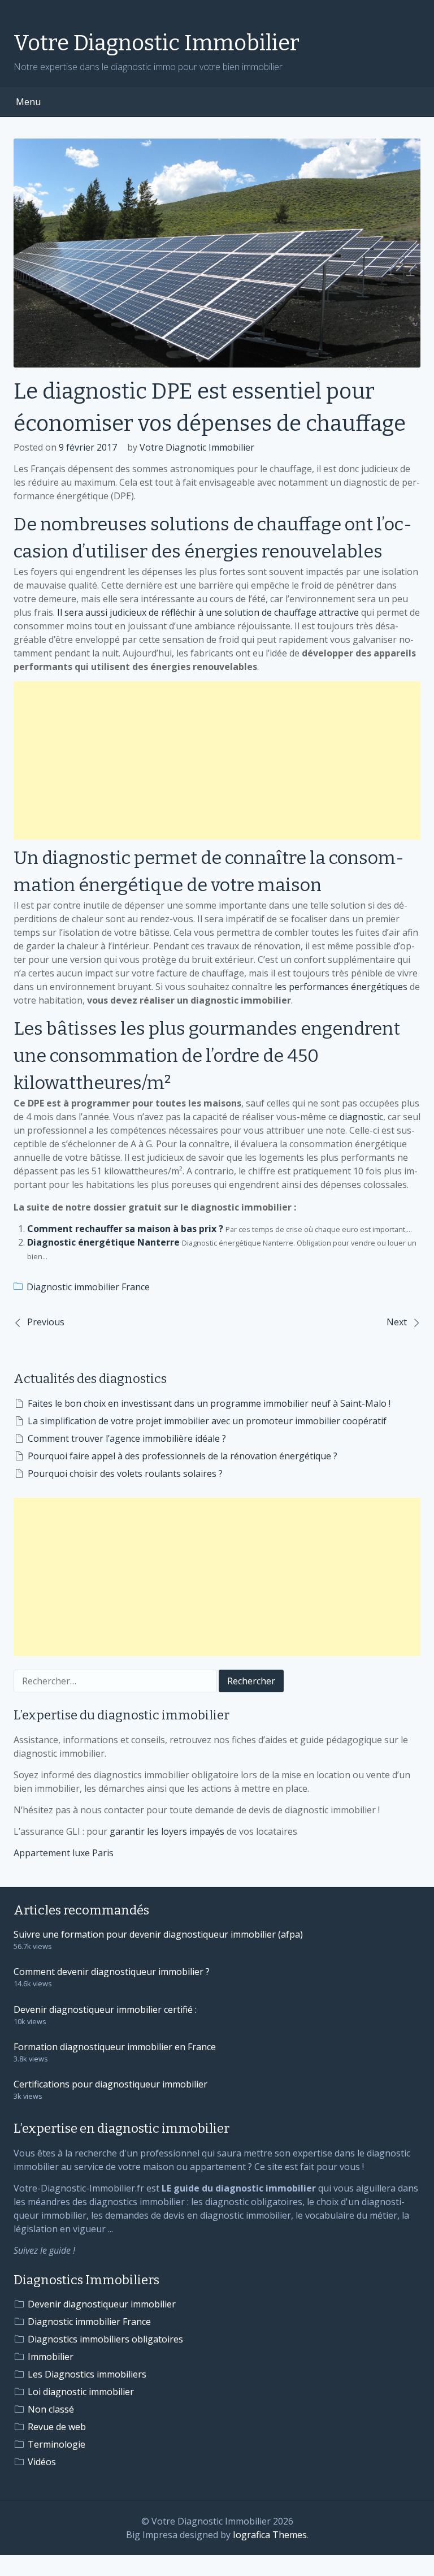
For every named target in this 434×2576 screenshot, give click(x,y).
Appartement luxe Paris (64, 1853)
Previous (46, 1322)
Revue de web (57, 2427)
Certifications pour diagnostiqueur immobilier (110, 2084)
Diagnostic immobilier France (88, 1287)
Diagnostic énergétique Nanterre (103, 1242)
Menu (28, 102)
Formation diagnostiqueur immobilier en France (115, 2047)
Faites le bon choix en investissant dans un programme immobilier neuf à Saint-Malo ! (209, 1403)
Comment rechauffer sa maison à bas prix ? (125, 1229)
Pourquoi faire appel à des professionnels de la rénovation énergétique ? (183, 1456)
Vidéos (42, 2462)
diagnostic (361, 1117)
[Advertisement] (217, 760)
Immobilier (51, 2357)
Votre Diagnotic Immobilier (197, 447)
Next (397, 1322)
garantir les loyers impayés (167, 1831)
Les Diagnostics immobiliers (87, 2374)
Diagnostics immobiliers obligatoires (105, 2339)
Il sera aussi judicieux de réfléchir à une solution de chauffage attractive (208, 612)
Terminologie (57, 2444)
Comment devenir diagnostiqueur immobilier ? (112, 1972)
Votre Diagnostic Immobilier (157, 43)
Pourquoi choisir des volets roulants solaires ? (125, 1473)
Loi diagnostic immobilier (81, 2392)
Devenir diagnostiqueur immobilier (102, 2304)
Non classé (51, 2409)
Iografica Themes (270, 2535)
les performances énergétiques (341, 987)
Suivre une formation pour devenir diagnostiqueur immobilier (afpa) (158, 1934)
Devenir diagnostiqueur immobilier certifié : (105, 2009)
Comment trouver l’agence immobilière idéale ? (127, 1438)
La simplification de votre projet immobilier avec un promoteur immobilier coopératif (207, 1421)
